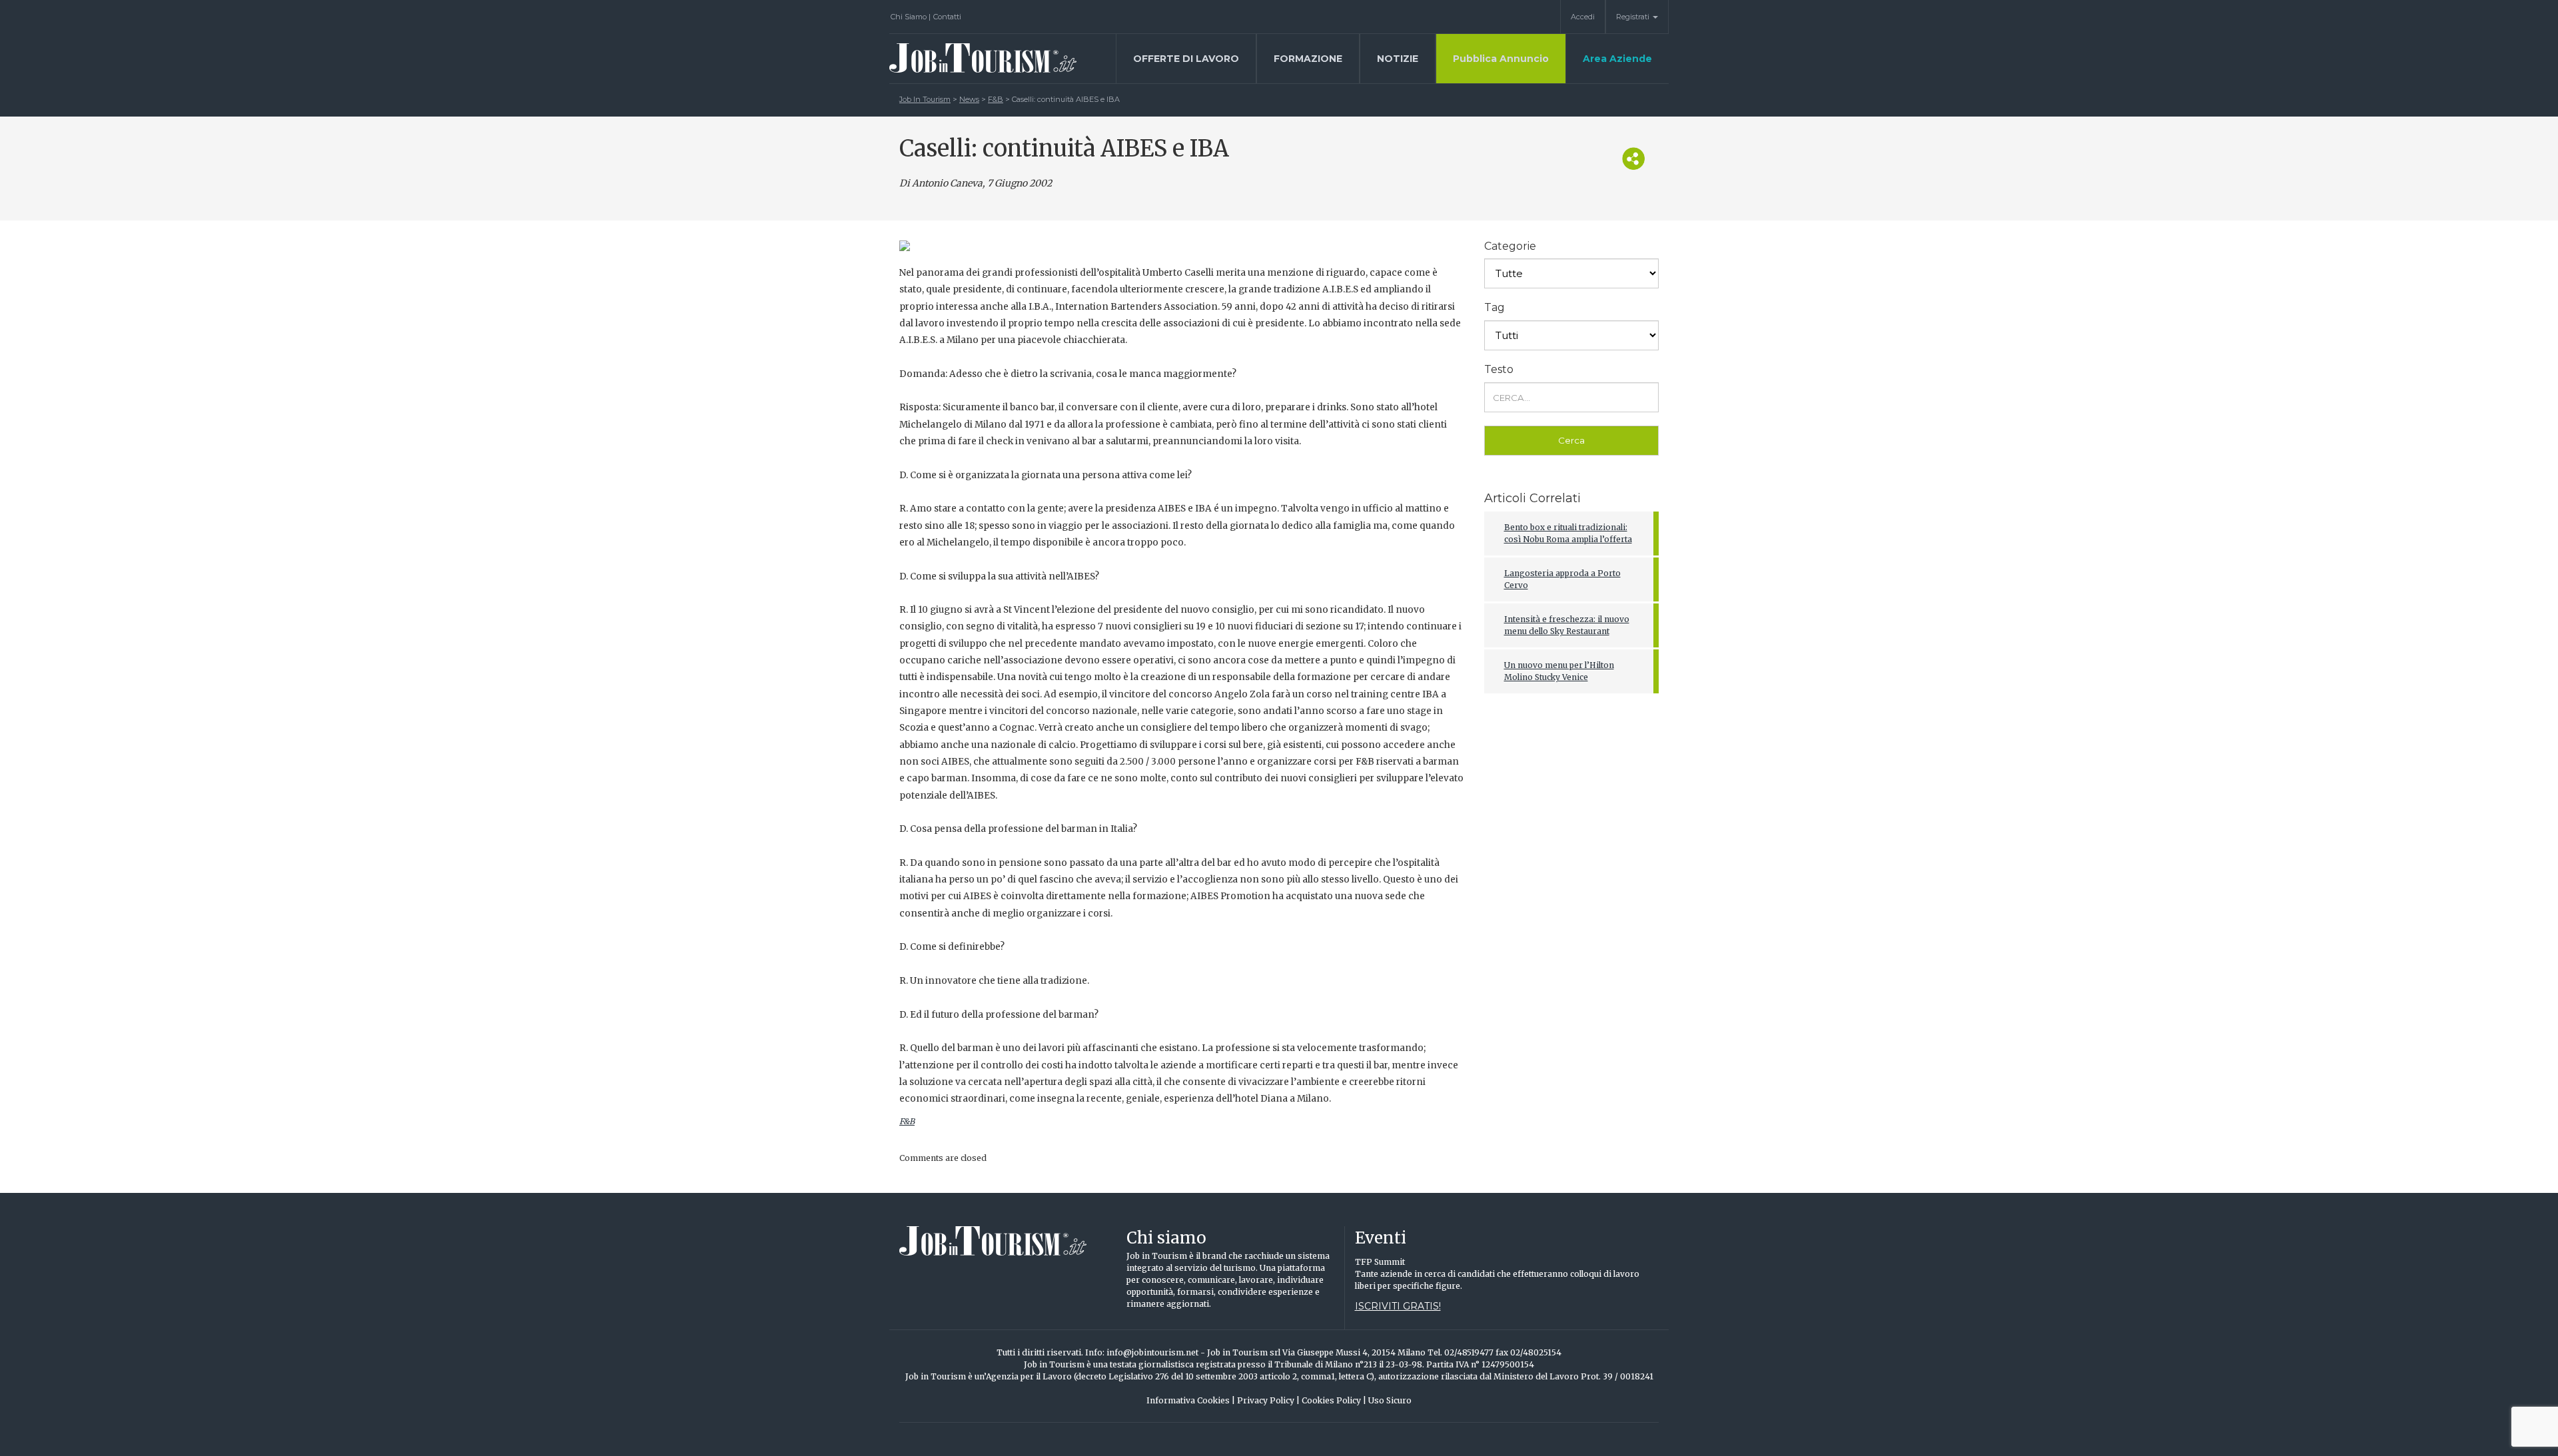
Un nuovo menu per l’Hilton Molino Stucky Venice (1559, 671)
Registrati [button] (1634, 17)
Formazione (1308, 59)
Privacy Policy (1268, 1400)
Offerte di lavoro (1186, 59)
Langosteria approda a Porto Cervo (1562, 579)
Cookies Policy (1334, 1400)
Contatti (947, 17)
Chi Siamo (911, 17)
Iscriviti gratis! (1398, 1306)
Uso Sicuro (1390, 1400)
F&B (907, 1121)
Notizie (1398, 59)
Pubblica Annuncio (1501, 59)
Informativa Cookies (1191, 1400)
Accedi (1583, 17)
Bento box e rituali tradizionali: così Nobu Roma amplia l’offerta (1568, 533)
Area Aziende (1617, 59)
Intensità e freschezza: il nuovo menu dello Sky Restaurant (1567, 625)
